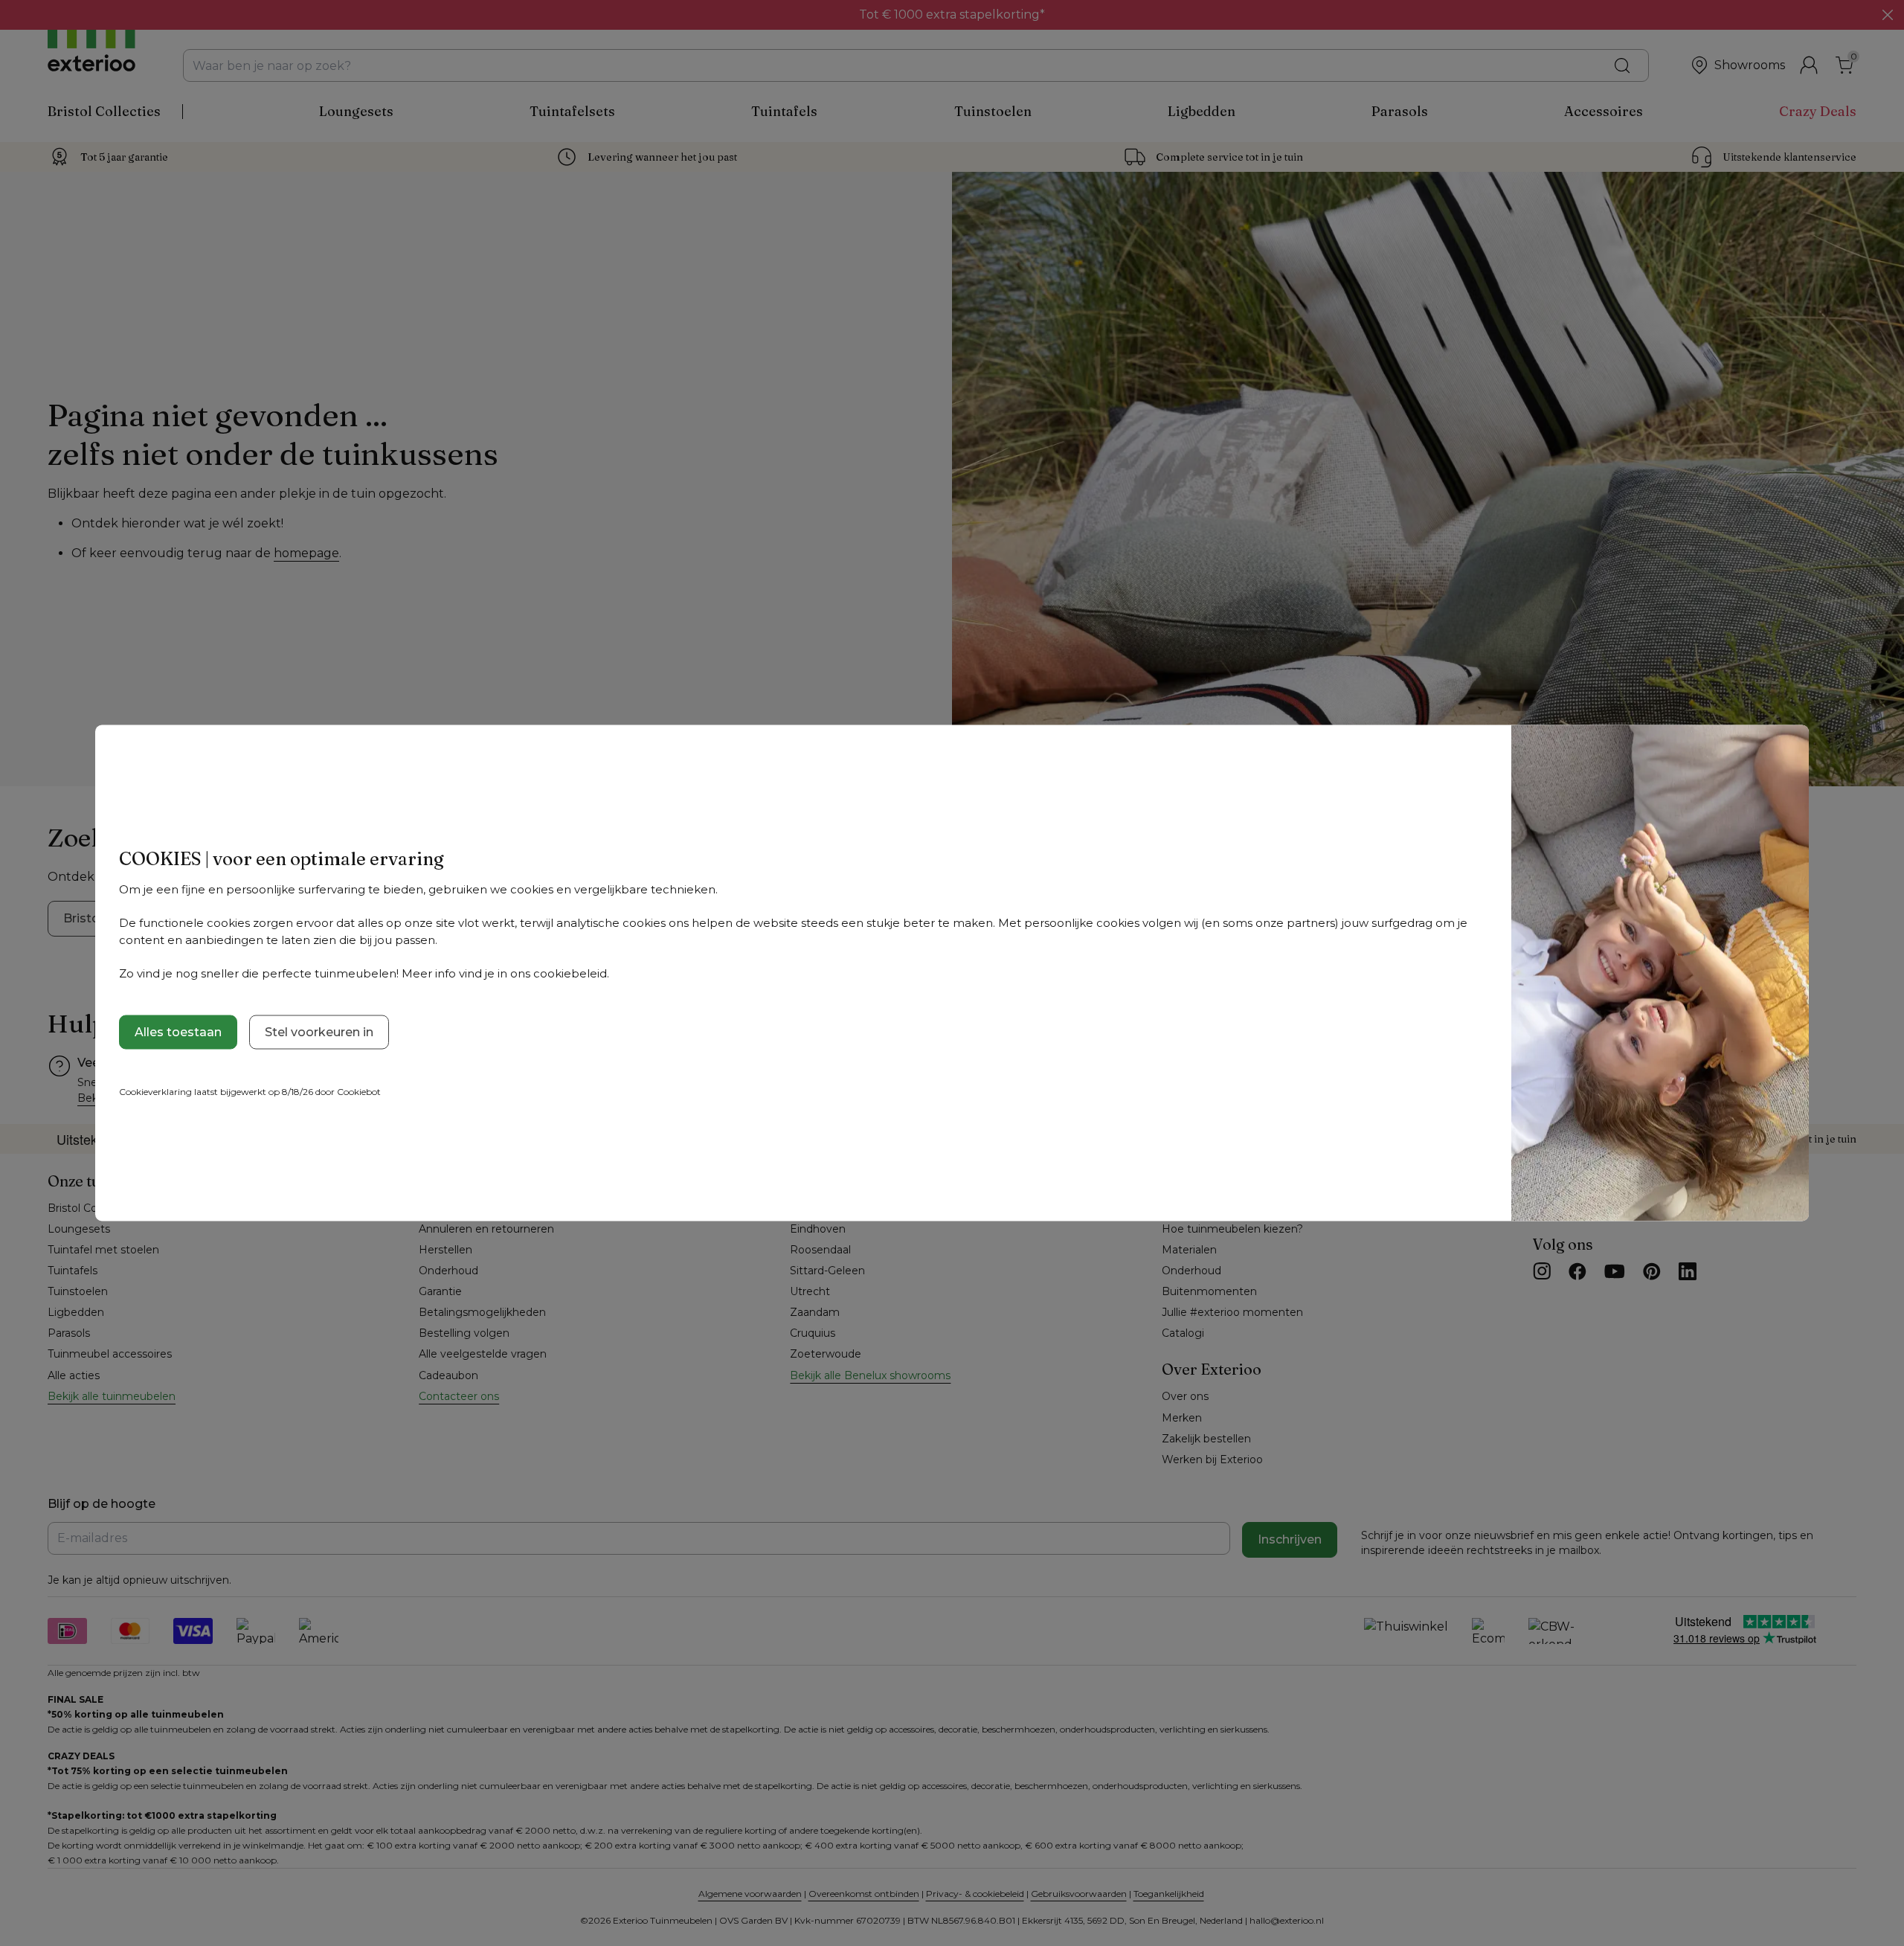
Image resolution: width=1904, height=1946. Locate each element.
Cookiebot (359, 1092)
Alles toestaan (178, 1032)
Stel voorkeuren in (319, 1032)
